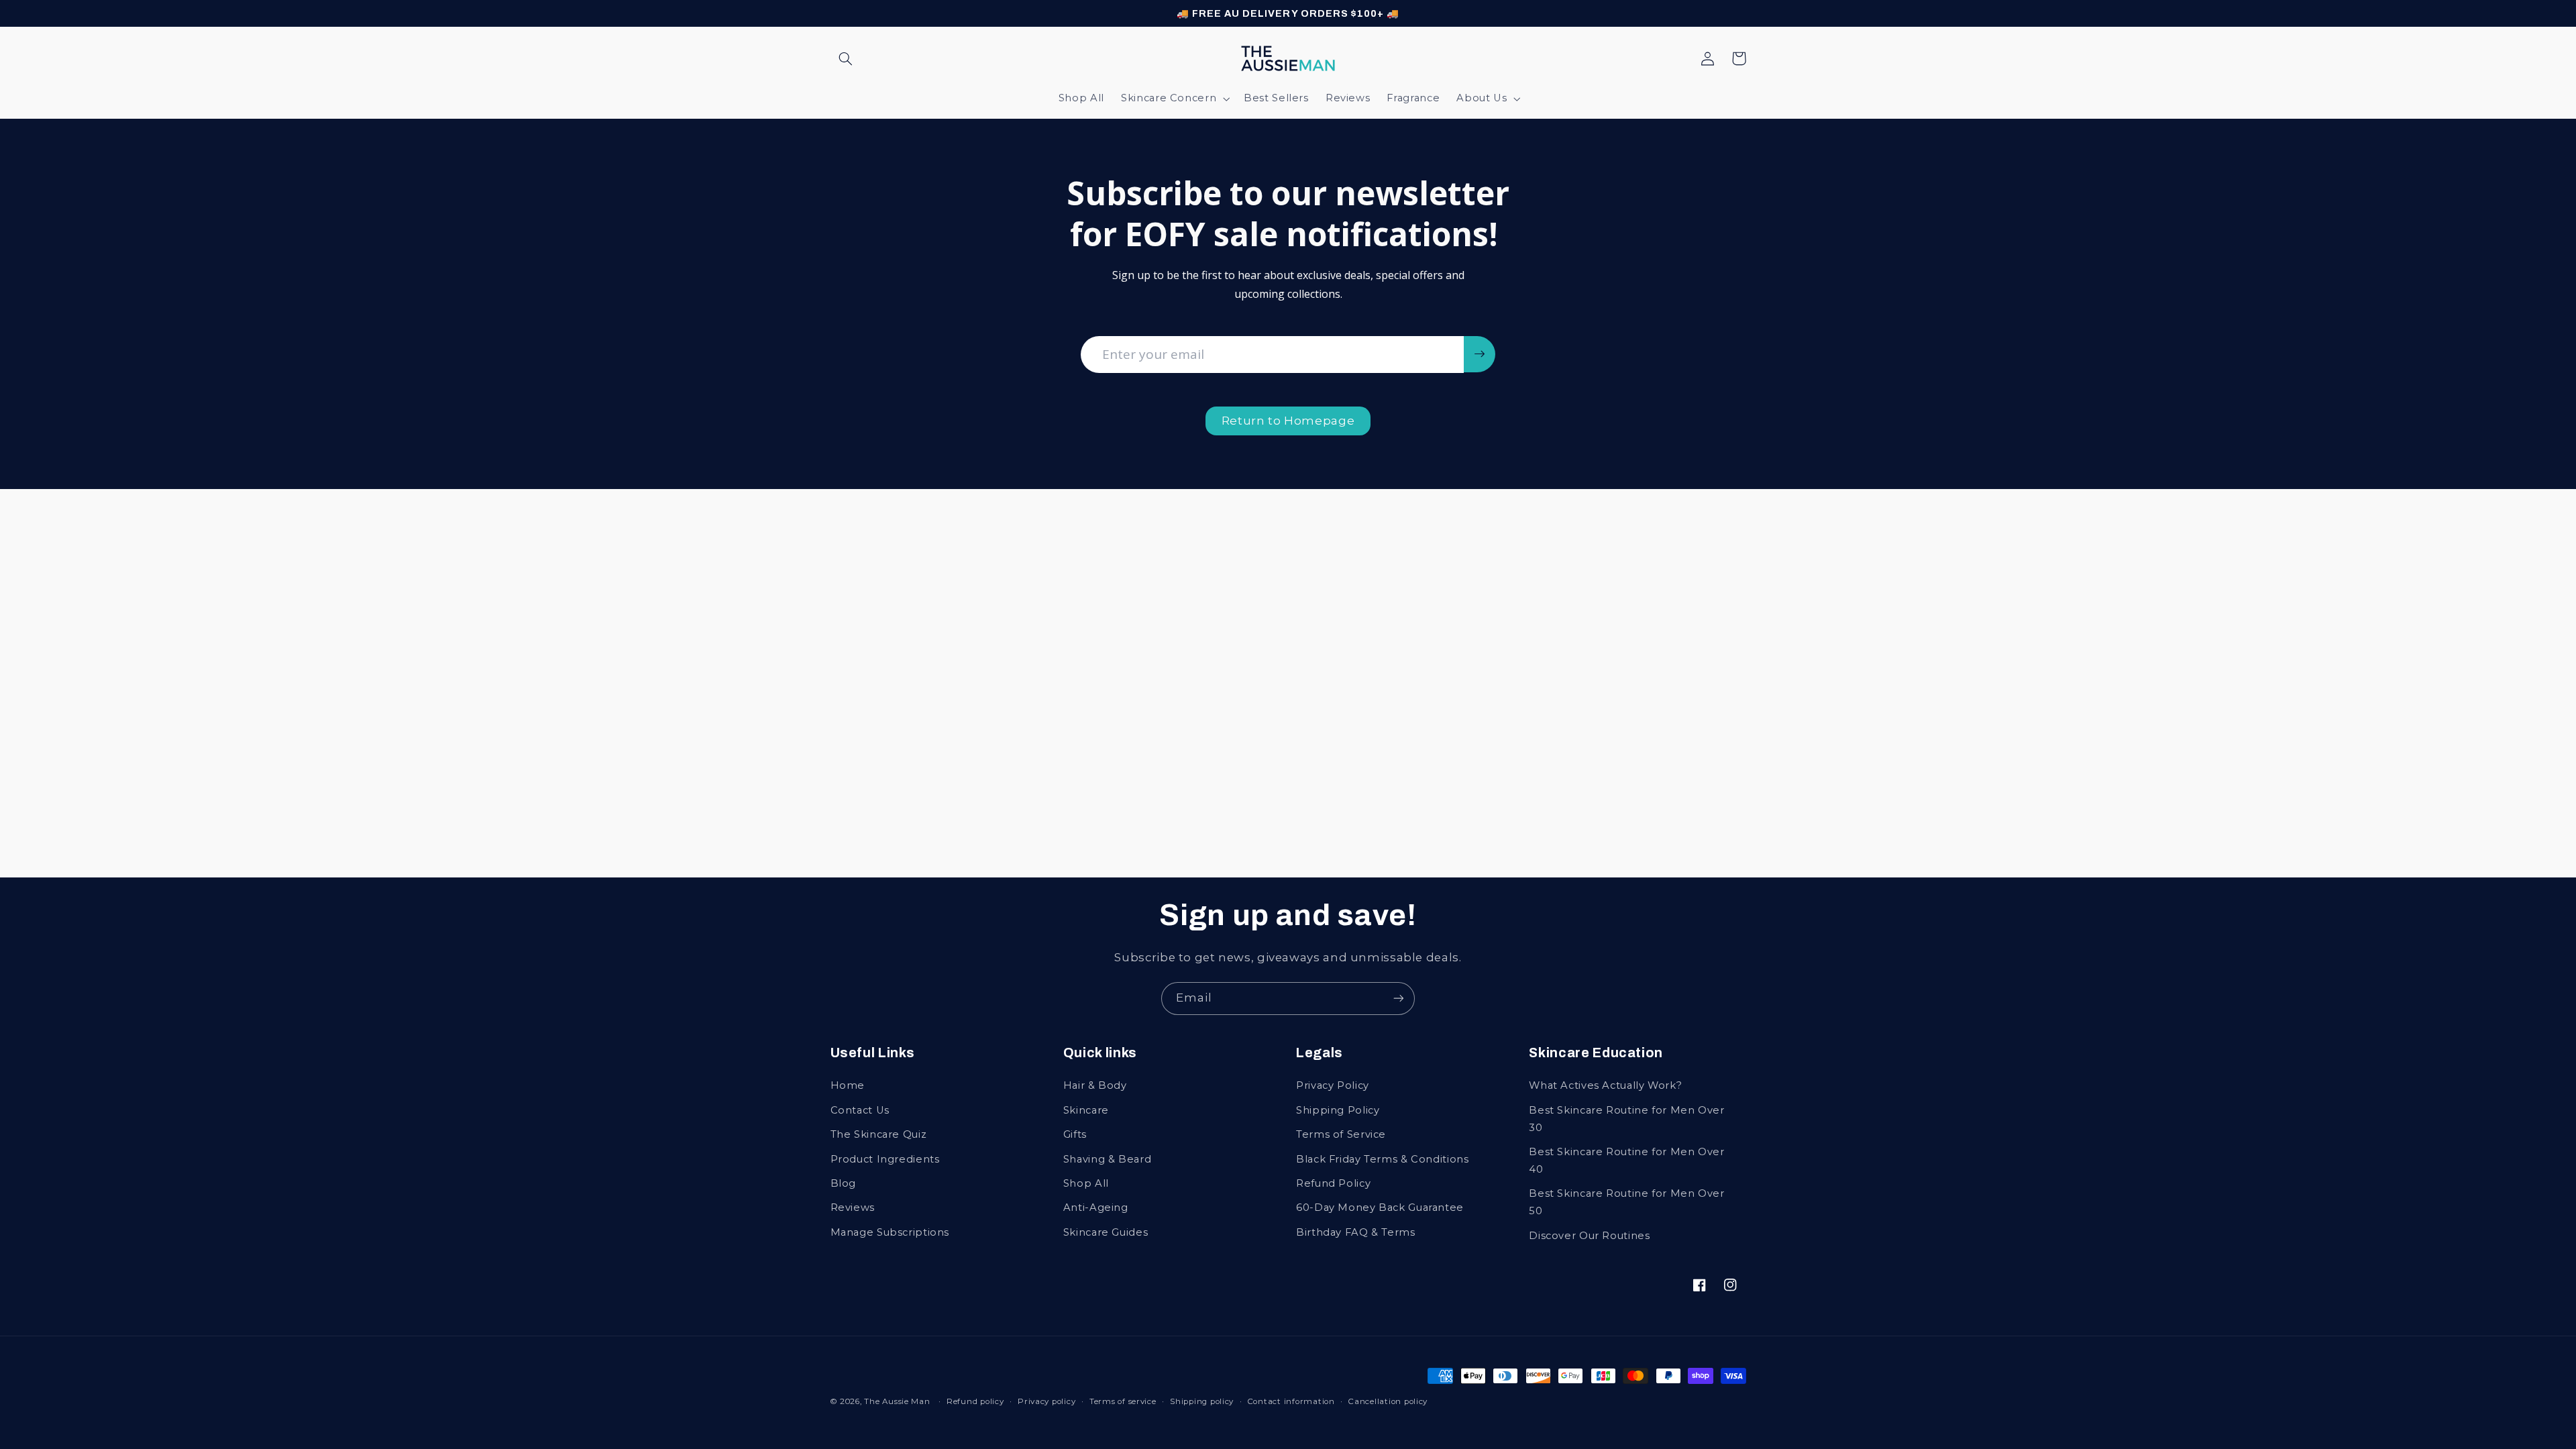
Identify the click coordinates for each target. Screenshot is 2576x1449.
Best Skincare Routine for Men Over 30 (1626, 1119)
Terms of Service (1341, 1134)
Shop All (1086, 1183)
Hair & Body (1095, 1085)
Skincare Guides (1106, 1232)
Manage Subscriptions (890, 1232)
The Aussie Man (897, 1401)
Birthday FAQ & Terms (1356, 1232)
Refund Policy (1333, 1183)
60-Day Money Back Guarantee (1380, 1207)
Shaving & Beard (1107, 1159)
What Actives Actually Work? (1605, 1085)
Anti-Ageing (1096, 1207)
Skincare (1086, 1110)
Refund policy (975, 1401)
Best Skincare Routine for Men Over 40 (1626, 1161)
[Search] (846, 58)
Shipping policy (1202, 1401)
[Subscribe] (1399, 999)
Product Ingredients (885, 1159)
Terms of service (1123, 1401)
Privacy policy (1046, 1401)
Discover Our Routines (1589, 1236)
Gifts (1075, 1134)
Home (848, 1085)
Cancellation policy (1388, 1401)
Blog (844, 1183)
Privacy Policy (1333, 1085)
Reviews (853, 1207)
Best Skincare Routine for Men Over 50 (1626, 1202)
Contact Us (860, 1110)
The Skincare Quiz (879, 1134)
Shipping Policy (1338, 1110)
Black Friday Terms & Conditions (1383, 1159)
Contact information (1291, 1401)
